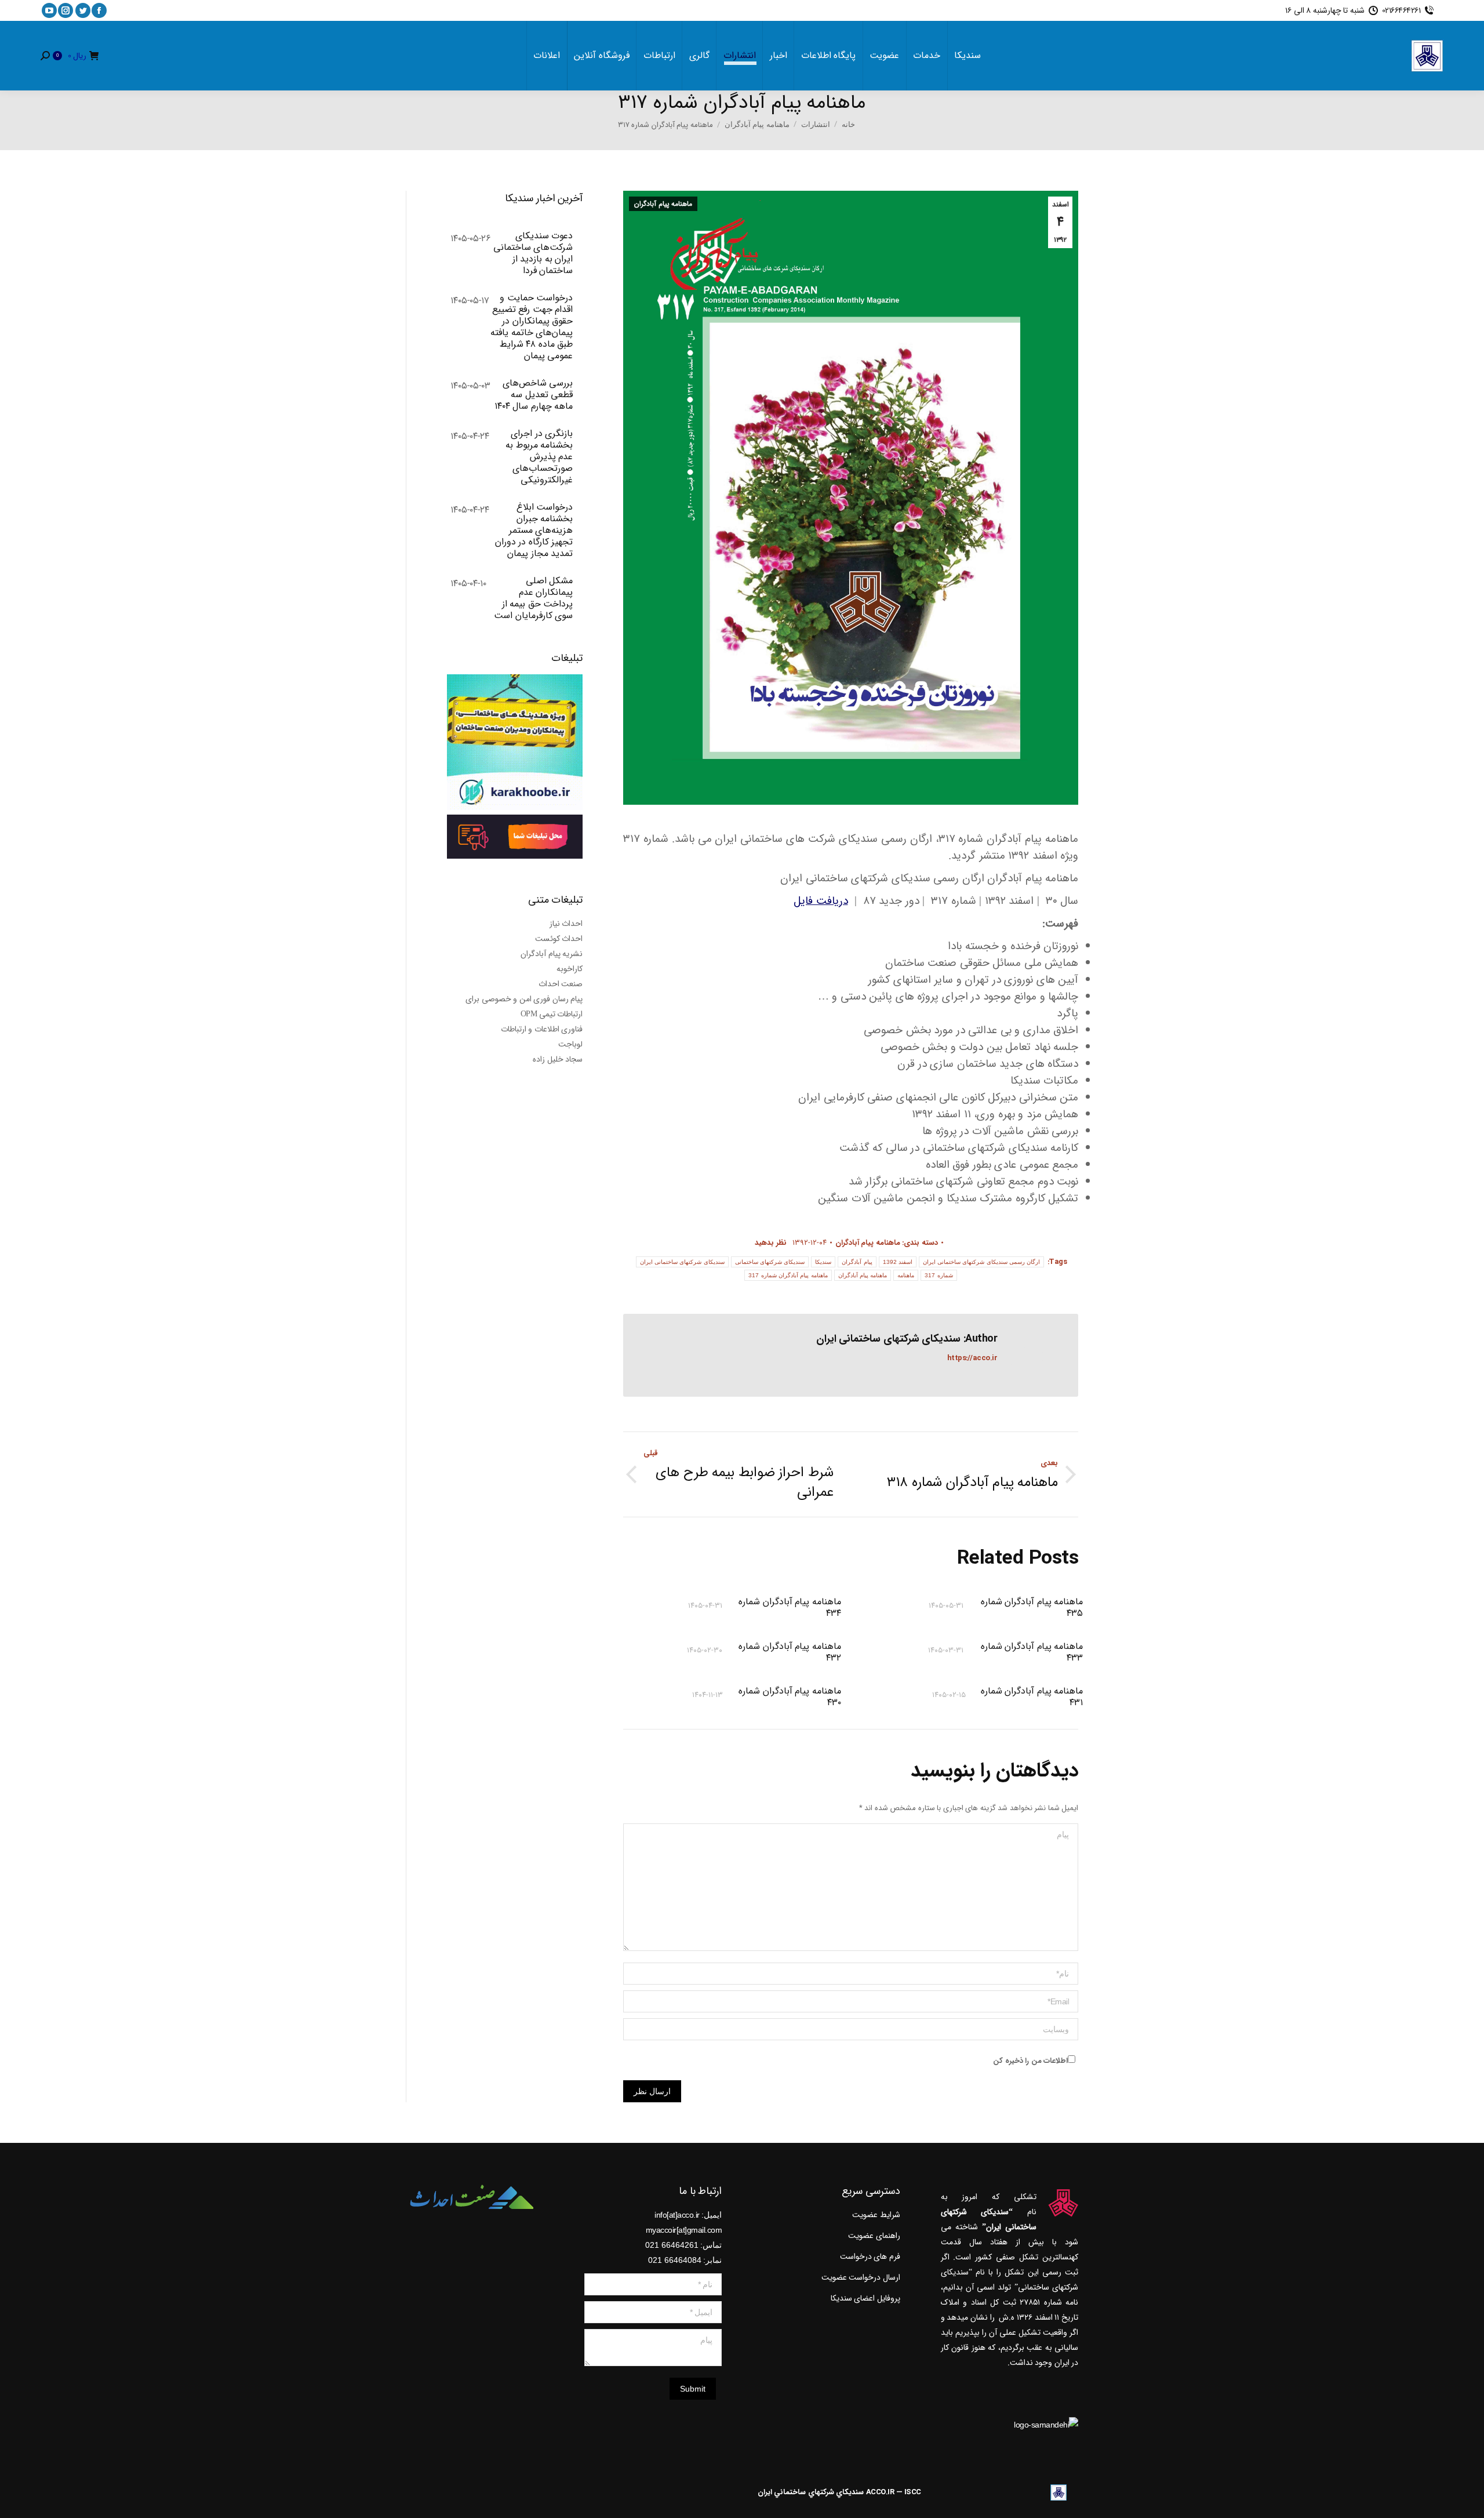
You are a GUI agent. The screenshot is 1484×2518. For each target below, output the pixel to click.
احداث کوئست (559, 939)
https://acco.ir (972, 1358)
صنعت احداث (561, 984)
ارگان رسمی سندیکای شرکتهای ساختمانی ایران (982, 1262)
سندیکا (823, 1262)
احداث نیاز (566, 924)
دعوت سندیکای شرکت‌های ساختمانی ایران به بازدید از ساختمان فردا (533, 253)
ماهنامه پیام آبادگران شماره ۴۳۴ (790, 1608)
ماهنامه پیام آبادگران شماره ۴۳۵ (1032, 1608)
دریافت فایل (821, 901)
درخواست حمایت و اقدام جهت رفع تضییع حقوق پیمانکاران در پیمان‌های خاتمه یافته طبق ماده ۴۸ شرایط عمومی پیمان (532, 327)
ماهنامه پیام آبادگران (663, 204)
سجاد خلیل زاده (558, 1059)
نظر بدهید (771, 1243)
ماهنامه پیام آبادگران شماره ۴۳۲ (790, 1652)
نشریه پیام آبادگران (552, 954)
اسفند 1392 (898, 1262)
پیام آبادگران (857, 1262)
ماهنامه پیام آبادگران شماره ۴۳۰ (790, 1697)
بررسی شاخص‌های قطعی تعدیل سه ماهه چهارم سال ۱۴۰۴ (534, 395)
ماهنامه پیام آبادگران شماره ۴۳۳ (1032, 1652)
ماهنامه (906, 1275)
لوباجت (570, 1044)
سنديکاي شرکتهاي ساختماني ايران (811, 2492)
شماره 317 (939, 1275)
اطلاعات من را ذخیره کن (1030, 2061)
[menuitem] (967, 56)
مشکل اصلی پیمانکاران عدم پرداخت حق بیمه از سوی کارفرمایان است (533, 598)
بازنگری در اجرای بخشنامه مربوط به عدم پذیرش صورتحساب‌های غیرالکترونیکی (539, 457)
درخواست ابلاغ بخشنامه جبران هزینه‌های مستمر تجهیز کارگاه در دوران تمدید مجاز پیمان (534, 531)
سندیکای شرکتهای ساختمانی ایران (682, 1262)
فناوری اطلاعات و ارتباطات (542, 1029)
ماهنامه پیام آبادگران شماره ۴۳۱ (1032, 1697)
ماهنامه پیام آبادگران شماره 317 (788, 1275)
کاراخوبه (570, 969)
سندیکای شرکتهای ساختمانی (770, 1262)
